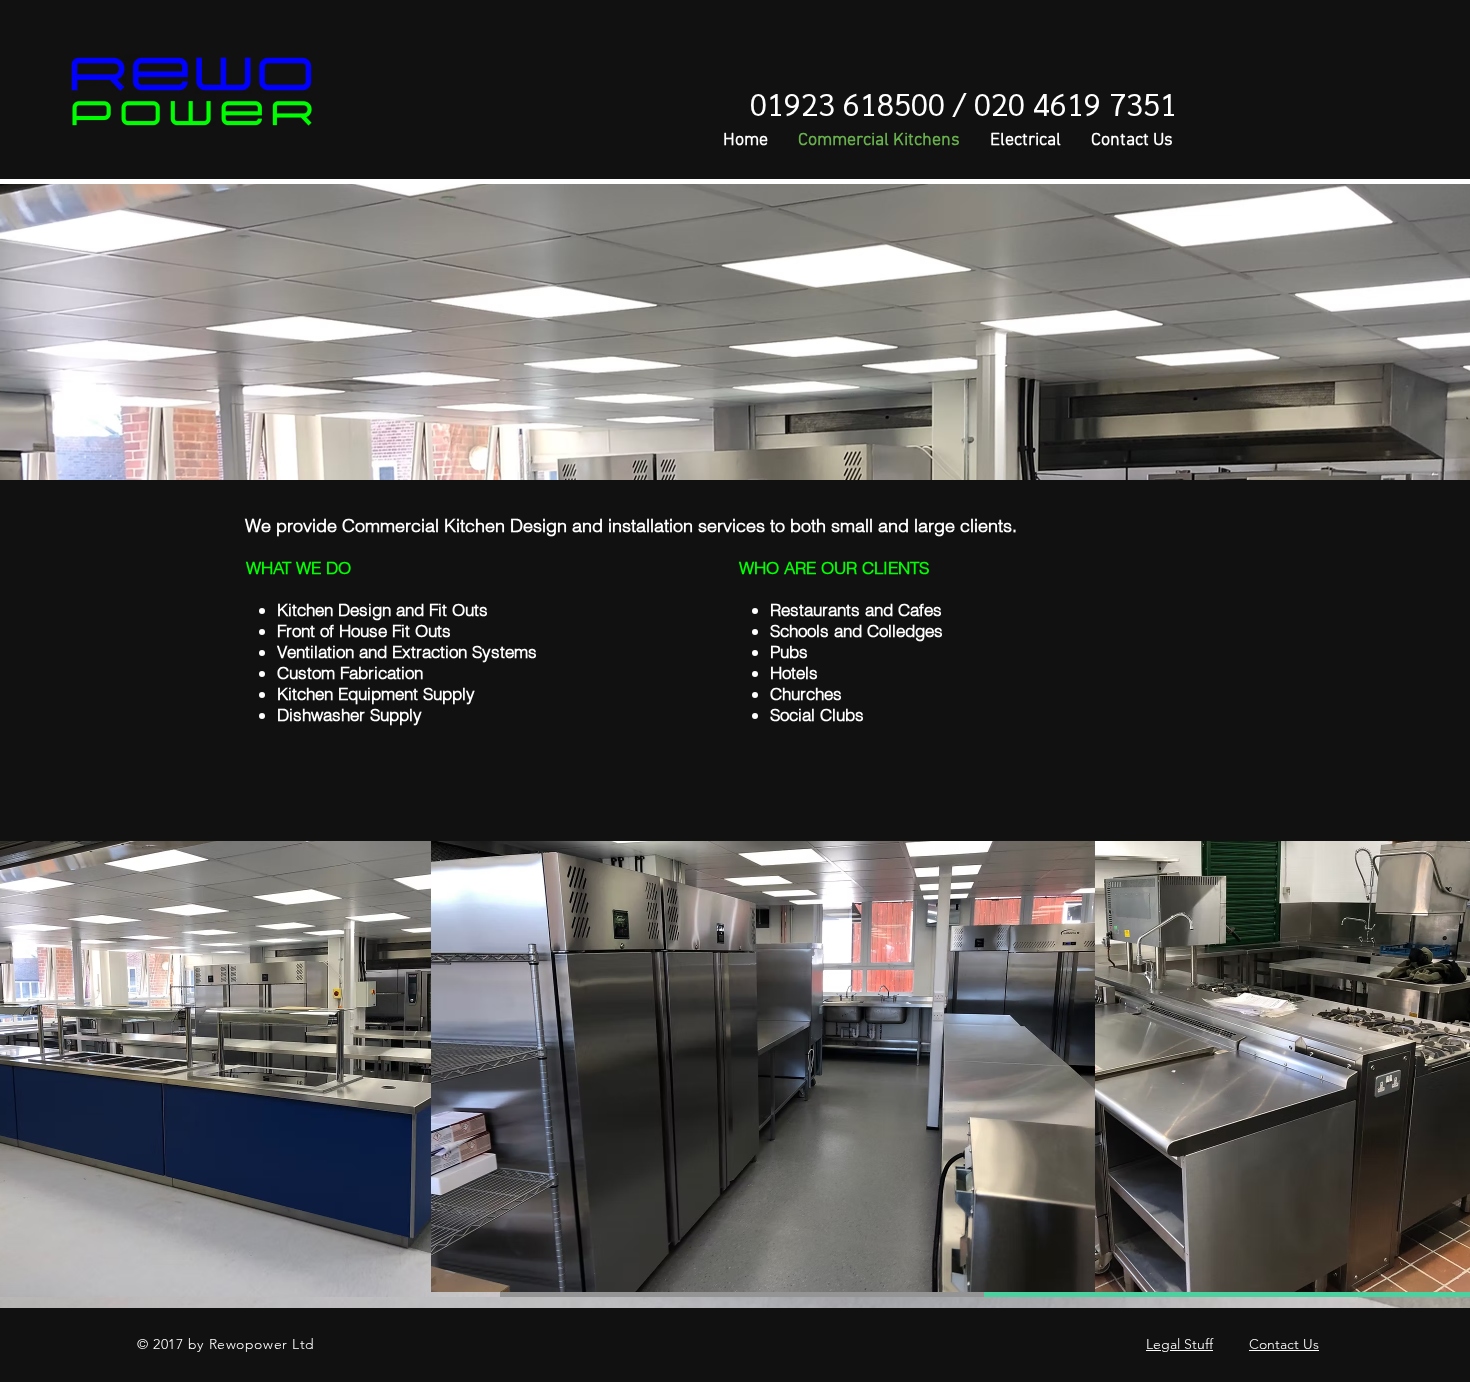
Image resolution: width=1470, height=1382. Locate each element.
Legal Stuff (1179, 1344)
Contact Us (1284, 1344)
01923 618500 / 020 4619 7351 (963, 103)
